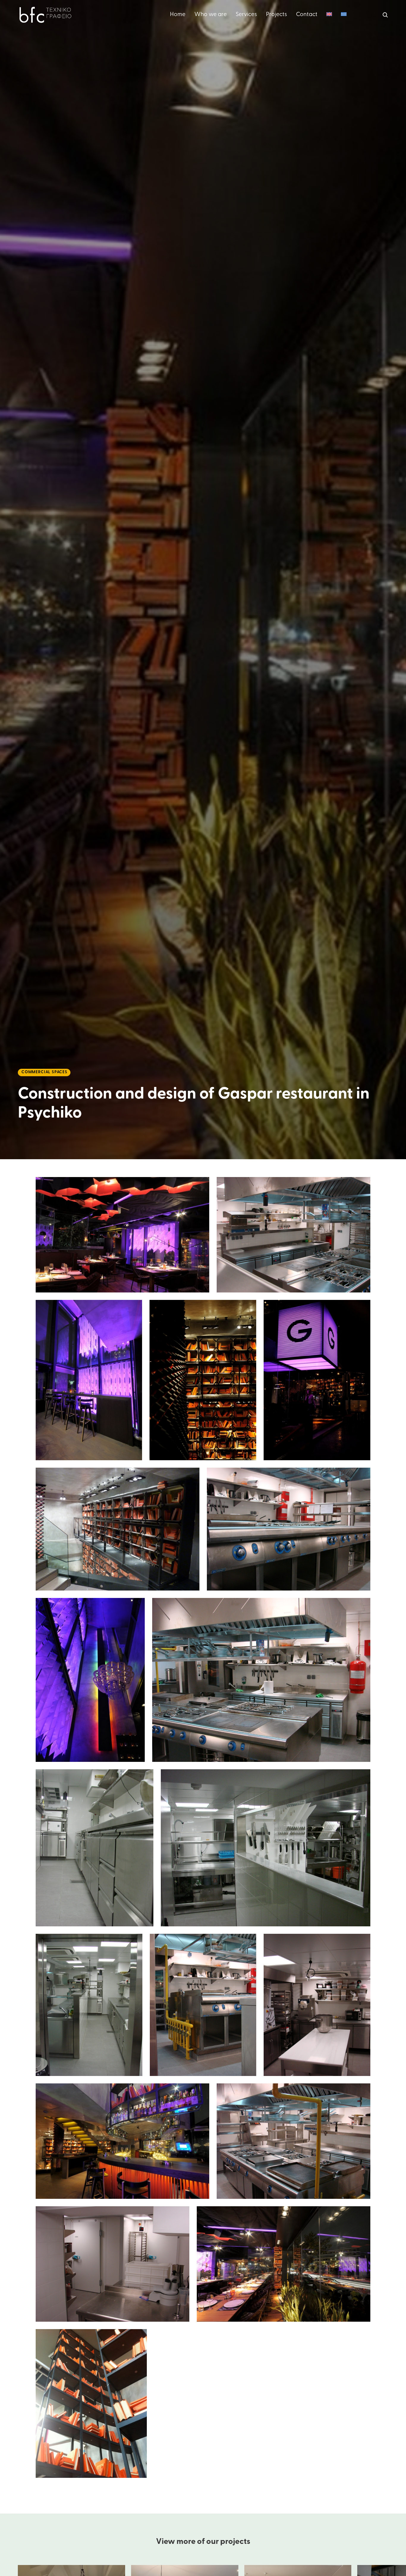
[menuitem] (329, 15)
